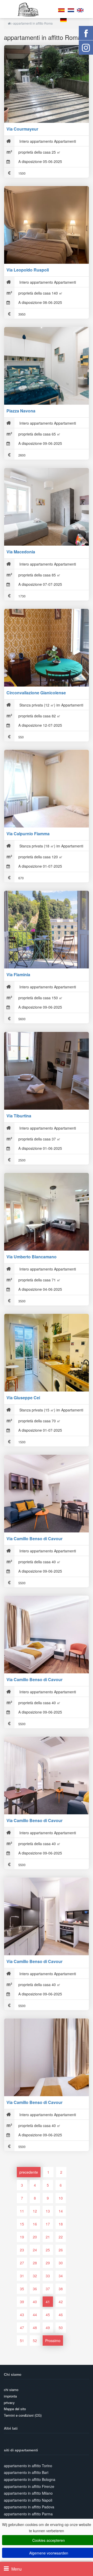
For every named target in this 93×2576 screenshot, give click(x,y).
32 (35, 2276)
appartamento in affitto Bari (26, 2472)
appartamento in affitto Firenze (29, 2486)
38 (61, 2289)
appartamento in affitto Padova (29, 2507)
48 (35, 2328)
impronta (10, 2396)
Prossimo (53, 2340)
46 (61, 2315)
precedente (29, 2172)
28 (35, 2263)
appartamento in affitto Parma (28, 2514)
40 (35, 2302)
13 (48, 2211)
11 (22, 2211)
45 (48, 2315)
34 (61, 2276)
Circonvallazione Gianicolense (36, 693)
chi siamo (11, 2390)
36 (35, 2289)
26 (61, 2250)
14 (61, 2211)
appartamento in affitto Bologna (30, 2479)
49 (48, 2328)
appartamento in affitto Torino (28, 2466)
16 (35, 2224)
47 (22, 2328)
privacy (9, 2403)
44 (35, 2315)
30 (61, 2263)
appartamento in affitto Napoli (28, 2500)
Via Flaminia (18, 975)
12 (35, 2211)
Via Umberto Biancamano (32, 1257)
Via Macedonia (21, 552)
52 (35, 2340)
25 (48, 2250)
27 (22, 2263)
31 (22, 2276)
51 (22, 2340)
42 (61, 2302)
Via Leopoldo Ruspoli (28, 270)
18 (61, 2224)
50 (61, 2328)
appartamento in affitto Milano (28, 2493)
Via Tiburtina (19, 1116)
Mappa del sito (15, 2409)
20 (35, 2237)
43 (22, 2315)
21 (48, 2237)
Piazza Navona (21, 411)
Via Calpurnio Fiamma (28, 834)
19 (22, 2237)
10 (61, 2198)
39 (22, 2302)
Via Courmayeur (22, 129)
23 (22, 2250)
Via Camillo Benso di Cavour (34, 1539)
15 (22, 2224)
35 (22, 2289)
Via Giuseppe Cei (23, 1398)
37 (48, 2289)
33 (48, 2276)
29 (48, 2263)
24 (35, 2250)
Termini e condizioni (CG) (23, 2415)
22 (61, 2237)
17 (48, 2224)
